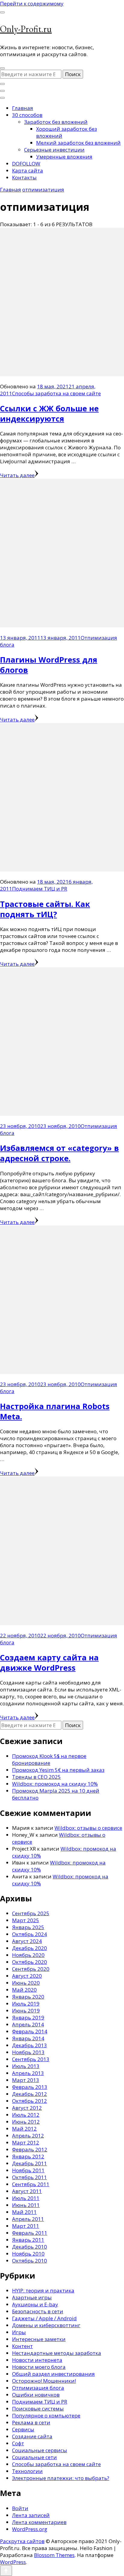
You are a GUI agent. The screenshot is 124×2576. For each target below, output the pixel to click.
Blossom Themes (54, 2555)
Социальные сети (34, 2457)
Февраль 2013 (30, 2087)
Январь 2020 (28, 1997)
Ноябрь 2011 (28, 2170)
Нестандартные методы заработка (57, 2353)
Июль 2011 (26, 2198)
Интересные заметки (39, 2339)
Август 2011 (27, 2191)
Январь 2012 (28, 2156)
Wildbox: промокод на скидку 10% (55, 1784)
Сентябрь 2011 (31, 2184)
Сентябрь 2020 (31, 1969)
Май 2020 (24, 1990)
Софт (18, 2443)
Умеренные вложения (64, 157)
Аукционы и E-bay (35, 2304)
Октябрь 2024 (29, 1934)
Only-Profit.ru (26, 29)
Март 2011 (26, 2226)
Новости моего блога (39, 2367)
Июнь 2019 (26, 2011)
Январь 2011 (28, 2240)
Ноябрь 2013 (28, 2052)
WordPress (13, 2562)
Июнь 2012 (26, 2122)
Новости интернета (37, 2360)
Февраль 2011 (30, 2233)
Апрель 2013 (28, 2073)
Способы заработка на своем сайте (56, 393)
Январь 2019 (28, 2017)
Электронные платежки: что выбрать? (61, 2478)
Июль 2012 (26, 2115)
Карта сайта (28, 170)
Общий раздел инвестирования (53, 2374)
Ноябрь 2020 (28, 1955)
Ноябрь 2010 (28, 2254)
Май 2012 (24, 2129)
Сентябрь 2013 (31, 2059)
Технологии (27, 2471)
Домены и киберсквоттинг (46, 2325)
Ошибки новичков (36, 2395)
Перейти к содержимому (32, 3)
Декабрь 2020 (29, 1948)
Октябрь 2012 (29, 2101)
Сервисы (23, 2429)
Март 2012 (26, 2142)
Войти (20, 2508)
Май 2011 (24, 2212)
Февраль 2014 (30, 2031)
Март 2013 (26, 2080)
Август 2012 (27, 2108)
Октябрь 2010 (29, 2261)
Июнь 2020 (26, 1983)
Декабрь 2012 (29, 2094)
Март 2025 (26, 1920)
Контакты (24, 177)
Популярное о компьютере (46, 2415)
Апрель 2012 (28, 2136)
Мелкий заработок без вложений (78, 143)
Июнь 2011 (26, 2205)
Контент (22, 2346)
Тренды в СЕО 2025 (36, 1777)
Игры (19, 2332)
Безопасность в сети (38, 2311)
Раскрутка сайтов (22, 2541)
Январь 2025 (28, 1927)
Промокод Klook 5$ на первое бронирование (49, 1759)
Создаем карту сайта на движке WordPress (49, 1662)
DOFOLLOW (26, 164)
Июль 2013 (26, 2066)
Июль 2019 (26, 2004)
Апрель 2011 (28, 2219)
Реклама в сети (31, 2422)
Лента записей (31, 2515)
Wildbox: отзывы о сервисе (88, 1828)
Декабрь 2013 (29, 2045)
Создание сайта (32, 2436)
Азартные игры (32, 2297)
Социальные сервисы (40, 2450)
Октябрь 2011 (29, 2177)
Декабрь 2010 (29, 2247)
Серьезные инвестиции (54, 150)
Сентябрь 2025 (31, 1913)
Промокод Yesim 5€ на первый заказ (58, 1770)
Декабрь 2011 (29, 2163)
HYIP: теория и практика (43, 2290)
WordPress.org (30, 2529)
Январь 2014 (28, 2038)
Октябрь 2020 (29, 1962)
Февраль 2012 (30, 2149)
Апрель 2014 (28, 2024)
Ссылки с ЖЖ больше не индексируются (49, 413)
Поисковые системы (38, 2409)
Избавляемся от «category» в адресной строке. (59, 1153)
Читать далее (17, 475)
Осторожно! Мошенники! (44, 2381)
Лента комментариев (39, 2522)
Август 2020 (27, 1976)
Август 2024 (27, 1941)
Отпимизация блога (38, 2388)
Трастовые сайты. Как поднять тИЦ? (45, 909)
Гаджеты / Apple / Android (44, 2318)
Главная (23, 108)
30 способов (27, 115)
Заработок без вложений (56, 122)
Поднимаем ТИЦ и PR (40, 889)
